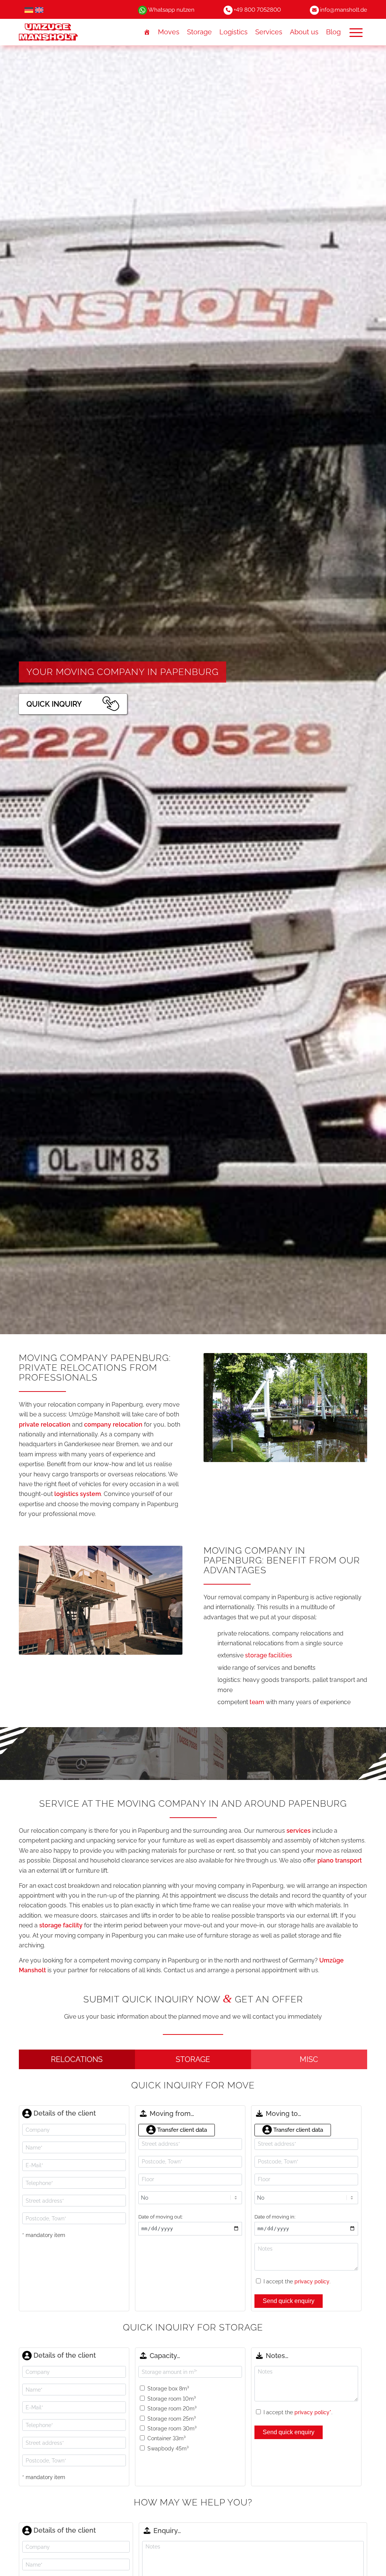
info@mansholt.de (344, 10)
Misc (309, 2059)
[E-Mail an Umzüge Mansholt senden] (314, 10)
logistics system (78, 1494)
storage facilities (269, 1655)
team (257, 1702)
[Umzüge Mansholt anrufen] (228, 10)
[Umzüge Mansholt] (63, 32)
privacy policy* (313, 2412)
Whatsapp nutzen (171, 10)
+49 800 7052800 (257, 10)
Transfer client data (181, 2130)
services (299, 1831)
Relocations (77, 2059)
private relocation (45, 1425)
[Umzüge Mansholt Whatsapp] (142, 10)
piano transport (340, 1860)
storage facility (61, 1925)
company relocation (113, 1425)
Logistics (234, 32)
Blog (333, 32)
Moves (169, 32)
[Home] (147, 32)
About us (304, 32)
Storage (199, 32)
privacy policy (312, 2281)
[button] (356, 32)
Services (269, 32)
